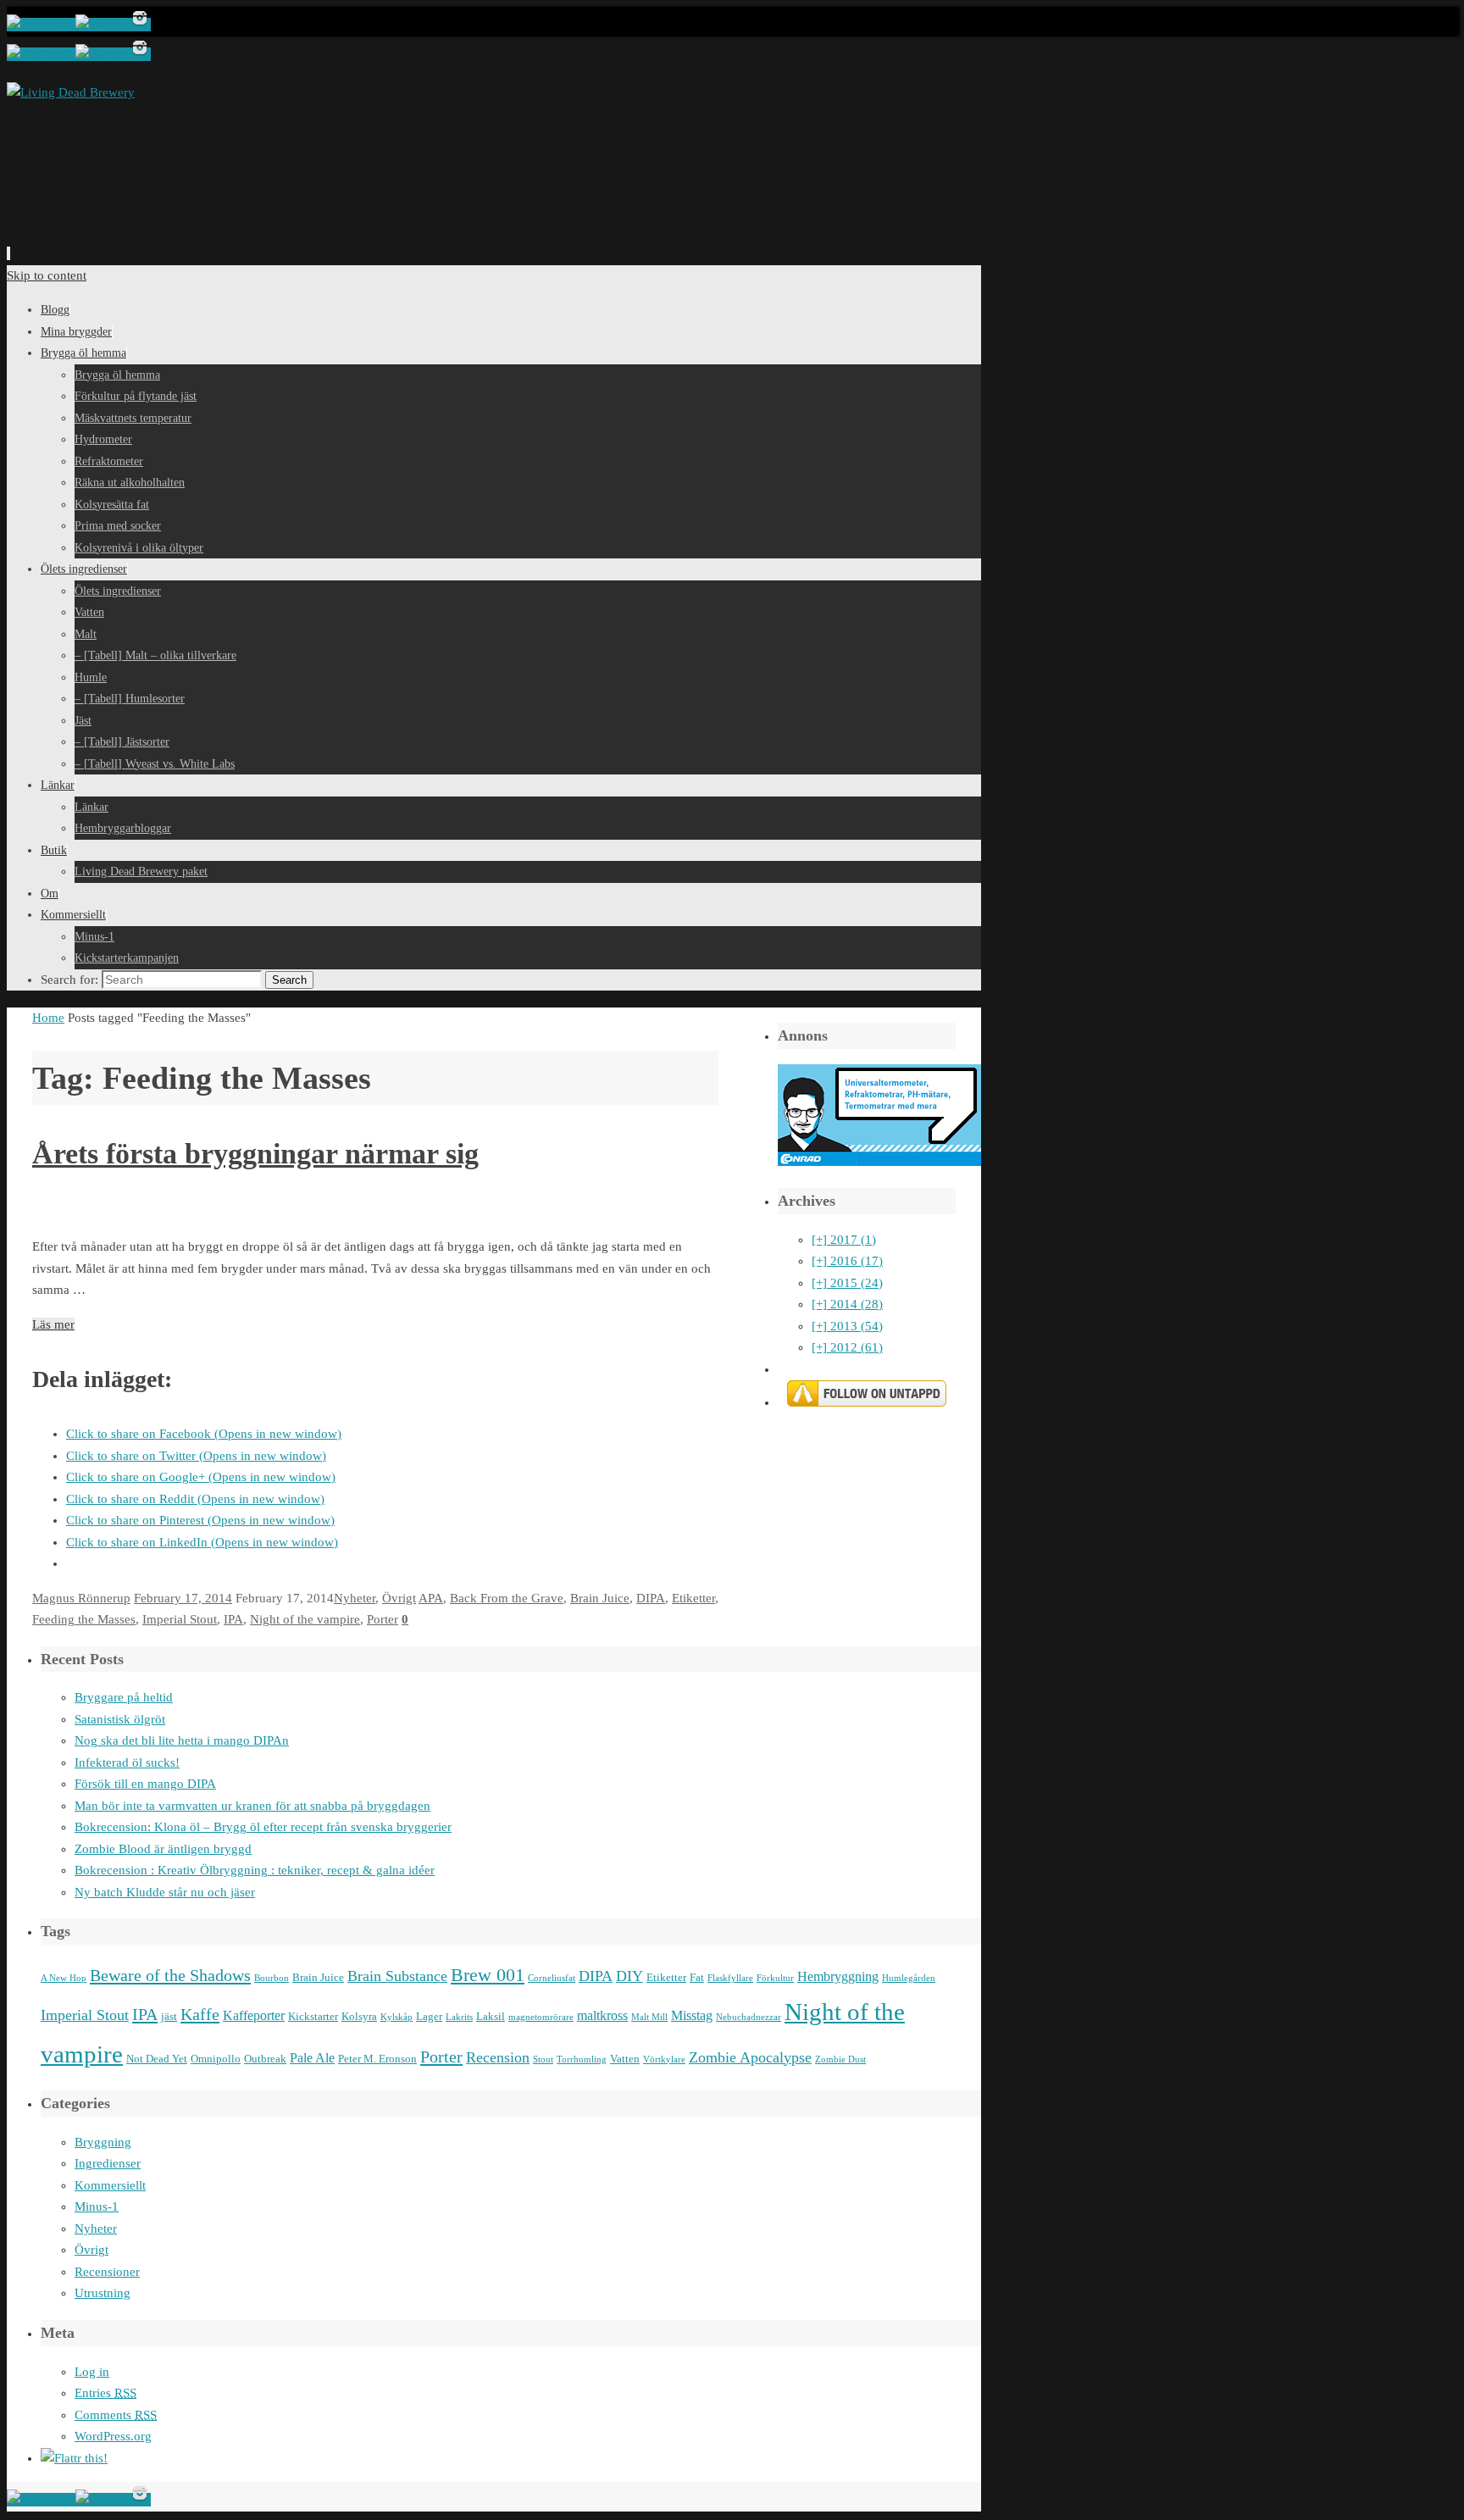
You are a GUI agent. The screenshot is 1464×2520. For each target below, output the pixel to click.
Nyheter (355, 1598)
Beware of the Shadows (170, 1975)
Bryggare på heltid (124, 1697)
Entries (105, 2393)
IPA (233, 1619)
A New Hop (64, 1978)
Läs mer (53, 1324)
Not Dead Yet (157, 2059)
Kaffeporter (254, 2015)
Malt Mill (649, 2017)
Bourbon (272, 1978)
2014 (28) (847, 1304)
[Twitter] (102, 25)
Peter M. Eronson (377, 2059)
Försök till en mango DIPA (145, 1784)
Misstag (692, 2015)
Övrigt (399, 1598)
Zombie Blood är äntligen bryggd (163, 1849)
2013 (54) (847, 1326)
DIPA (651, 1598)
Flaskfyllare (730, 1978)
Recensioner (107, 2272)
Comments (116, 2415)
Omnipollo (216, 2059)
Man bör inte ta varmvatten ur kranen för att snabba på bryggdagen (252, 1806)
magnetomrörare (541, 2017)
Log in (92, 2372)
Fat (697, 1977)
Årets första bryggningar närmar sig (255, 1154)
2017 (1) (844, 1240)
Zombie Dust (840, 2059)
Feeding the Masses (84, 1619)
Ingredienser (108, 2163)
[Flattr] (74, 2458)
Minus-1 (97, 2206)
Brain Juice (600, 1598)
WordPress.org (113, 2436)
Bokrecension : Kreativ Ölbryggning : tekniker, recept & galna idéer (255, 1870)
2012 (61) (847, 1347)
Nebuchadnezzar (749, 2017)
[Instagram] (140, 25)
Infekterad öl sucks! (127, 1762)
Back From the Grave (507, 1598)
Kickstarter (313, 2016)
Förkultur (775, 1978)
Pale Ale (312, 2058)
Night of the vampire (305, 1619)
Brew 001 (488, 1975)
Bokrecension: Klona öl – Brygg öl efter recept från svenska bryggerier (263, 1827)
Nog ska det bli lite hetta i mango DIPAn (182, 1740)
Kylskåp (396, 2017)
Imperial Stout (180, 1619)
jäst (169, 2016)
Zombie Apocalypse (750, 2057)
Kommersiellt (110, 2185)
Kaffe (200, 2014)
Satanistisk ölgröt (120, 1719)
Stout (543, 2059)
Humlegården (909, 1978)
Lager (429, 2016)
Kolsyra (359, 2016)
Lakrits (459, 2017)
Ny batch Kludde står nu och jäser (165, 1892)
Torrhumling (582, 2059)
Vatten (625, 2059)
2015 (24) (847, 1283)
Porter (383, 1619)
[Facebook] (41, 25)
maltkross (602, 2015)
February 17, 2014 (183, 1598)
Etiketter (693, 1598)
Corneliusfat (552, 1978)
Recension (498, 2057)
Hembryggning (838, 1976)
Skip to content (47, 275)
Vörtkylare (664, 2059)
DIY (629, 1976)
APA (431, 1598)
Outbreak (265, 2059)
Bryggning (103, 2142)
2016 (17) (847, 1261)
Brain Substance (397, 1976)
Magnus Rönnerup (81, 1598)
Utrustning (103, 2293)
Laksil (491, 2016)
